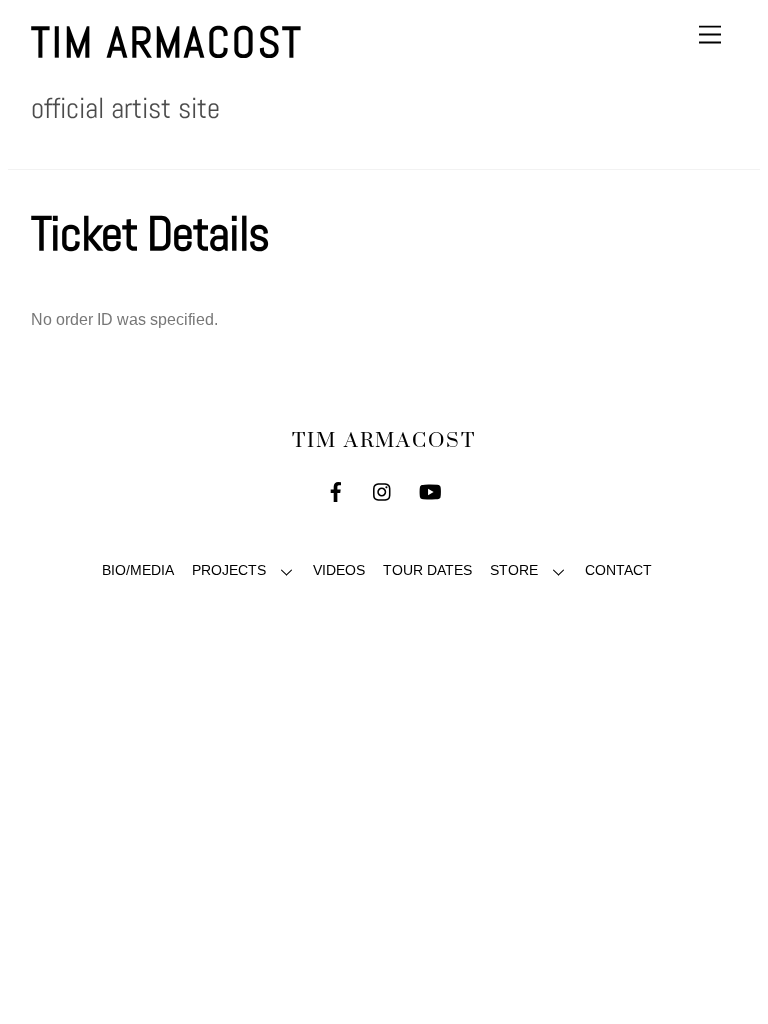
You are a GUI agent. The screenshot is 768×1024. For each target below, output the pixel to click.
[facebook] (336, 490)
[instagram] (383, 490)
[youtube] (430, 490)
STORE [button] (514, 570)
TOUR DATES (427, 570)
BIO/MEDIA (138, 570)
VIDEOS (339, 570)
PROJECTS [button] (229, 570)
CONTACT (618, 570)
